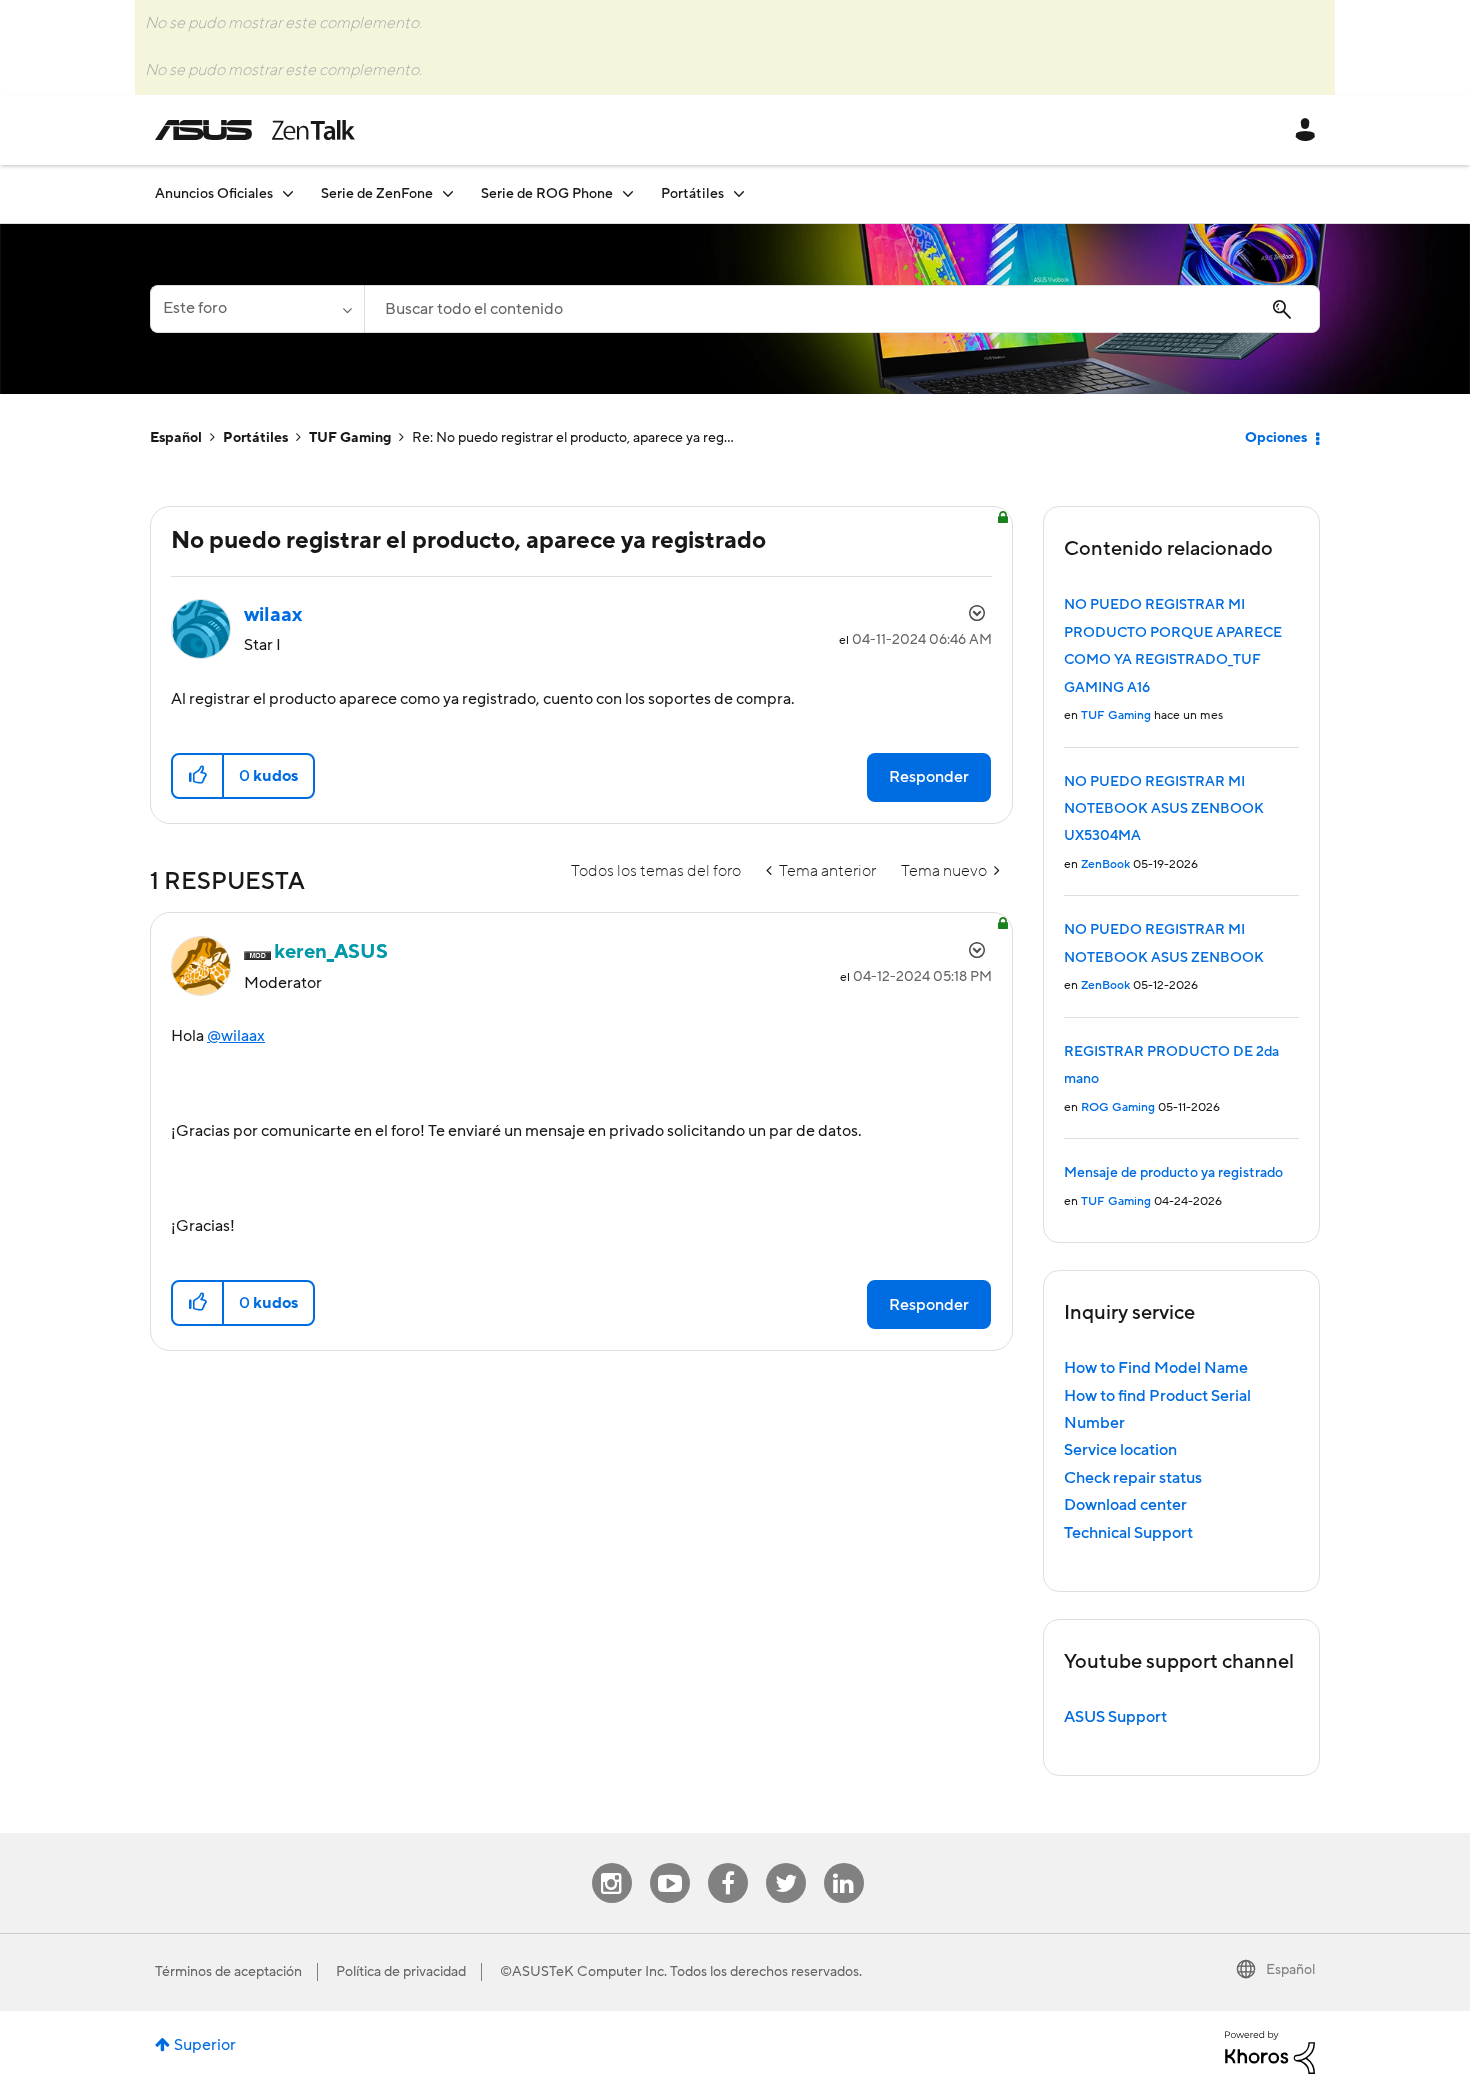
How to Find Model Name (1156, 1368)
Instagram (611, 1863)
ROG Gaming (1118, 1107)
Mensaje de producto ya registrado (1173, 1173)
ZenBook (1105, 864)
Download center (1125, 1505)
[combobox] (842, 309)
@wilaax (236, 1036)
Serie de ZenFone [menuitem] (377, 194)
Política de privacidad (401, 1972)
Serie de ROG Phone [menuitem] (547, 194)
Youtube (670, 1863)
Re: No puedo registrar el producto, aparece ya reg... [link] (573, 438)
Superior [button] (205, 2045)
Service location (1120, 1450)
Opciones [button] (1276, 438)
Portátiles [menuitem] (692, 194)
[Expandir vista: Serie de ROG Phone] (628, 193)
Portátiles (255, 438)
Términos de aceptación (228, 1972)
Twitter (785, 1863)
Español (176, 438)
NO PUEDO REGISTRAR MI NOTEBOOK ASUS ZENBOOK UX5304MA (1164, 809)
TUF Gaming (350, 438)
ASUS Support (1115, 1717)
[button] (198, 776)
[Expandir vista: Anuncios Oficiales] (288, 193)
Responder (929, 777)
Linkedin (844, 1863)
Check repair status (1133, 1478)
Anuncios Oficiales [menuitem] (214, 194)
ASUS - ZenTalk (255, 130)
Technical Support (1128, 1533)
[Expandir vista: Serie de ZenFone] (448, 193)
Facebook (728, 1863)
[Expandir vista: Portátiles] (739, 193)
